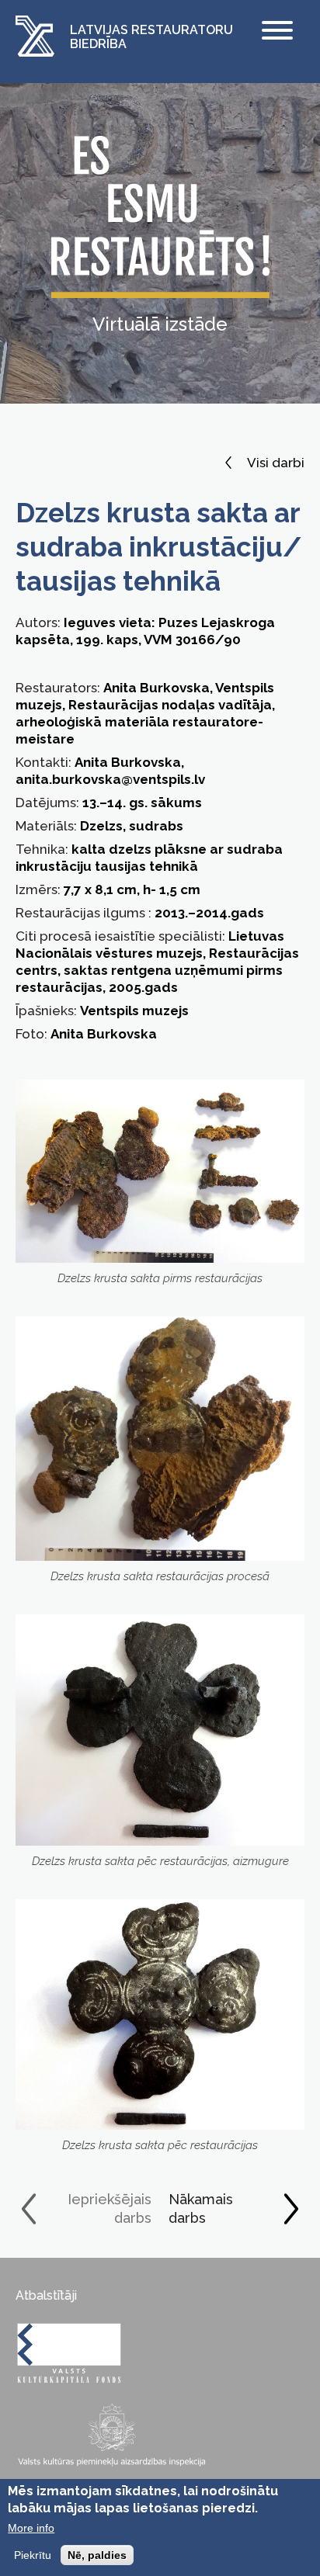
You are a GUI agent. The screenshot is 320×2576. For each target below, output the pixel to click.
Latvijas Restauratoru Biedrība (151, 37)
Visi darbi (276, 463)
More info (31, 2528)
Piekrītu (33, 2555)
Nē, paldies (97, 2555)
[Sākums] (35, 38)
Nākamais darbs (201, 2208)
